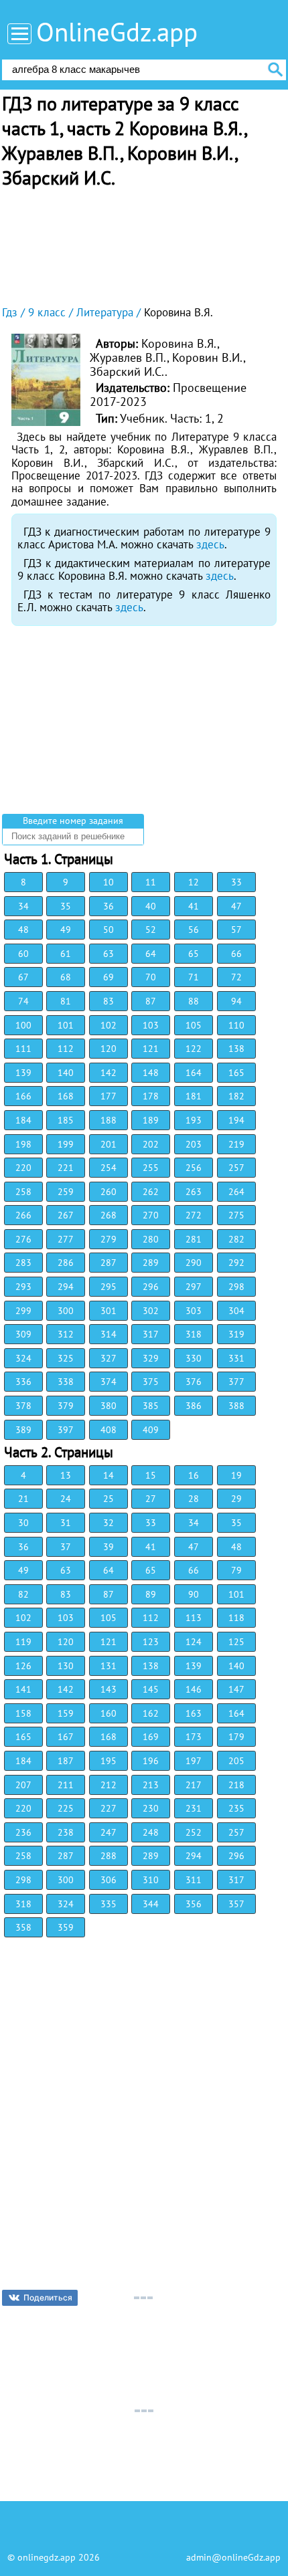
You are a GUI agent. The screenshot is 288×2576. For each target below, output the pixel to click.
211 (66, 1785)
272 (194, 1215)
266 (23, 1215)
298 (236, 1287)
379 (66, 1406)
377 (236, 1382)
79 (236, 1570)
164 (194, 1073)
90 (194, 1594)
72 (236, 977)
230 (151, 1808)
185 (66, 1120)
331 (236, 1358)
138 (236, 1049)
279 (109, 1239)
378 (23, 1406)
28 (194, 1499)
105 (194, 1025)
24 (66, 1499)
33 (236, 882)
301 (109, 1311)
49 (66, 930)
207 (23, 1785)
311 (194, 1880)
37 (66, 1547)
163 (194, 1713)
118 (236, 1618)
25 (109, 1499)
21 (23, 1499)
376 (194, 1382)
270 (151, 1215)
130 (66, 1666)
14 (109, 1475)
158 (23, 1713)
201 (109, 1144)
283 (23, 1263)
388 (236, 1406)
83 (109, 1001)
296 (151, 1287)
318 (194, 1334)
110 (236, 1025)
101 (66, 1025)
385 (151, 1406)
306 (109, 1880)
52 (151, 930)
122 (194, 1049)
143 (109, 1689)
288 (109, 1856)
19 (236, 1475)
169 (151, 1737)
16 (194, 1475)
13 (66, 1475)
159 (66, 1713)
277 (66, 1239)
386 (194, 1406)
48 (23, 930)
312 (66, 1334)
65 (194, 954)
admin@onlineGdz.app (233, 2557)
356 (194, 1904)
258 (23, 1192)
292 (236, 1263)
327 (109, 1358)
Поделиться (48, 2297)
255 (151, 1168)
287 (109, 1263)
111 (23, 1049)
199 (66, 1144)
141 (23, 1689)
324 (23, 1358)
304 (236, 1311)
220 (23, 1168)
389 (23, 1430)
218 (236, 1785)
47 (236, 906)
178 (151, 1096)
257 (236, 1168)
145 (151, 1689)
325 (66, 1358)
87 (151, 1001)
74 (23, 1001)
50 (109, 930)
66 (236, 954)
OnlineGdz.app (117, 32)
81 (66, 1001)
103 (151, 1025)
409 (151, 1430)
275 (236, 1215)
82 (23, 1594)
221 (66, 1168)
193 (194, 1120)
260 (109, 1192)
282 (236, 1239)
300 (66, 1311)
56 (194, 930)
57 (236, 930)
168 (66, 1096)
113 (194, 1618)
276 (23, 1239)
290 (194, 1263)
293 (23, 1287)
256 (194, 1168)
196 (151, 1761)
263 (194, 1192)
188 (109, 1120)
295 (109, 1287)
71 (194, 977)
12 (194, 882)
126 (23, 1666)
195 (109, 1761)
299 (23, 1311)
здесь (210, 544)
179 (236, 1737)
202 (151, 1144)
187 (66, 1761)
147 (236, 1689)
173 (194, 1737)
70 (151, 977)
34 (23, 906)
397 (66, 1430)
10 (109, 882)
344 (151, 1904)
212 (109, 1785)
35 (66, 906)
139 (23, 1073)
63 (109, 954)
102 (109, 1025)
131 (109, 1666)
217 (194, 1785)
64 (151, 954)
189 (151, 1120)
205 (236, 1761)
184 (23, 1120)
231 (194, 1808)
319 (236, 1334)
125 (236, 1642)
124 (194, 1642)
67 (23, 977)
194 (236, 1120)
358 (23, 1927)
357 (236, 1904)
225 (66, 1808)
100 (23, 1025)
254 (109, 1168)
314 (109, 1334)
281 (194, 1239)
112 (66, 1049)
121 (151, 1049)
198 (23, 1144)
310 (151, 1880)
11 (151, 882)
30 (23, 1523)
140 (66, 1073)
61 (66, 954)
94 (236, 1001)
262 (151, 1192)
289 (151, 1263)
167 (66, 1737)
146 (194, 1689)
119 (23, 1642)
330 (194, 1358)
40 (151, 906)
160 (109, 1713)
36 (109, 906)
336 (23, 1382)
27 (151, 1499)
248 (151, 1832)
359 (66, 1927)
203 (194, 1144)
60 (23, 954)
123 (151, 1642)
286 (66, 1263)
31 (66, 1523)
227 (109, 1808)
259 (66, 1192)
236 (23, 1832)
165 (236, 1073)
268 (109, 1215)
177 (109, 1096)
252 (194, 1832)
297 (194, 1287)
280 (151, 1239)
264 (236, 1192)
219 (236, 1144)
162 (151, 1713)
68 (66, 977)
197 (194, 1761)
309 (23, 1334)
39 (109, 1547)
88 (194, 1001)
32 (109, 1523)
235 (236, 1808)
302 (151, 1311)
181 (194, 1096)
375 (151, 1382)
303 (194, 1311)
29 (236, 1499)
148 (151, 1073)
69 (109, 977)
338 (66, 1382)
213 (151, 1785)
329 (151, 1358)
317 (151, 1334)
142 (109, 1073)
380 (109, 1406)
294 (66, 1287)
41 (194, 906)
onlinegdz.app (47, 2557)
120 (109, 1049)
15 (151, 1475)
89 (151, 1594)
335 (109, 1904)
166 (23, 1096)
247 (109, 1832)
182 (236, 1096)
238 (66, 1832)
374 (109, 1382)
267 (66, 1215)
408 (109, 1430)
